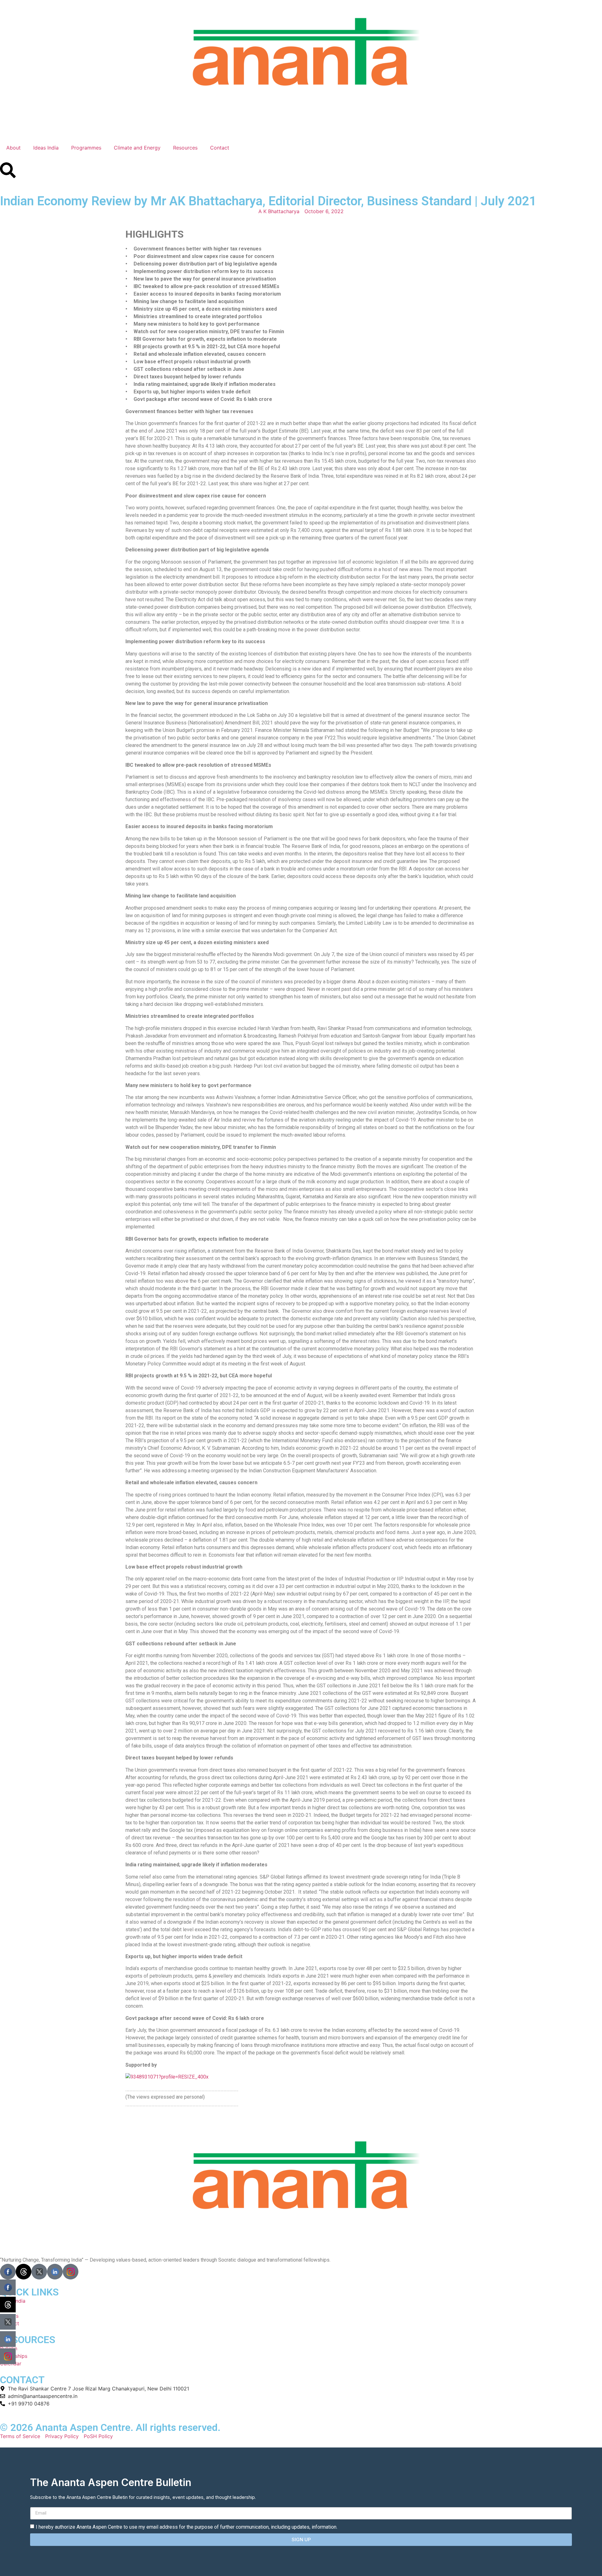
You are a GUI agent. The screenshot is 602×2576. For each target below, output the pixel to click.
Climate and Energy (137, 148)
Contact (220, 148)
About (13, 148)
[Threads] (24, 2272)
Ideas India (46, 148)
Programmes (86, 148)
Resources (185, 148)
